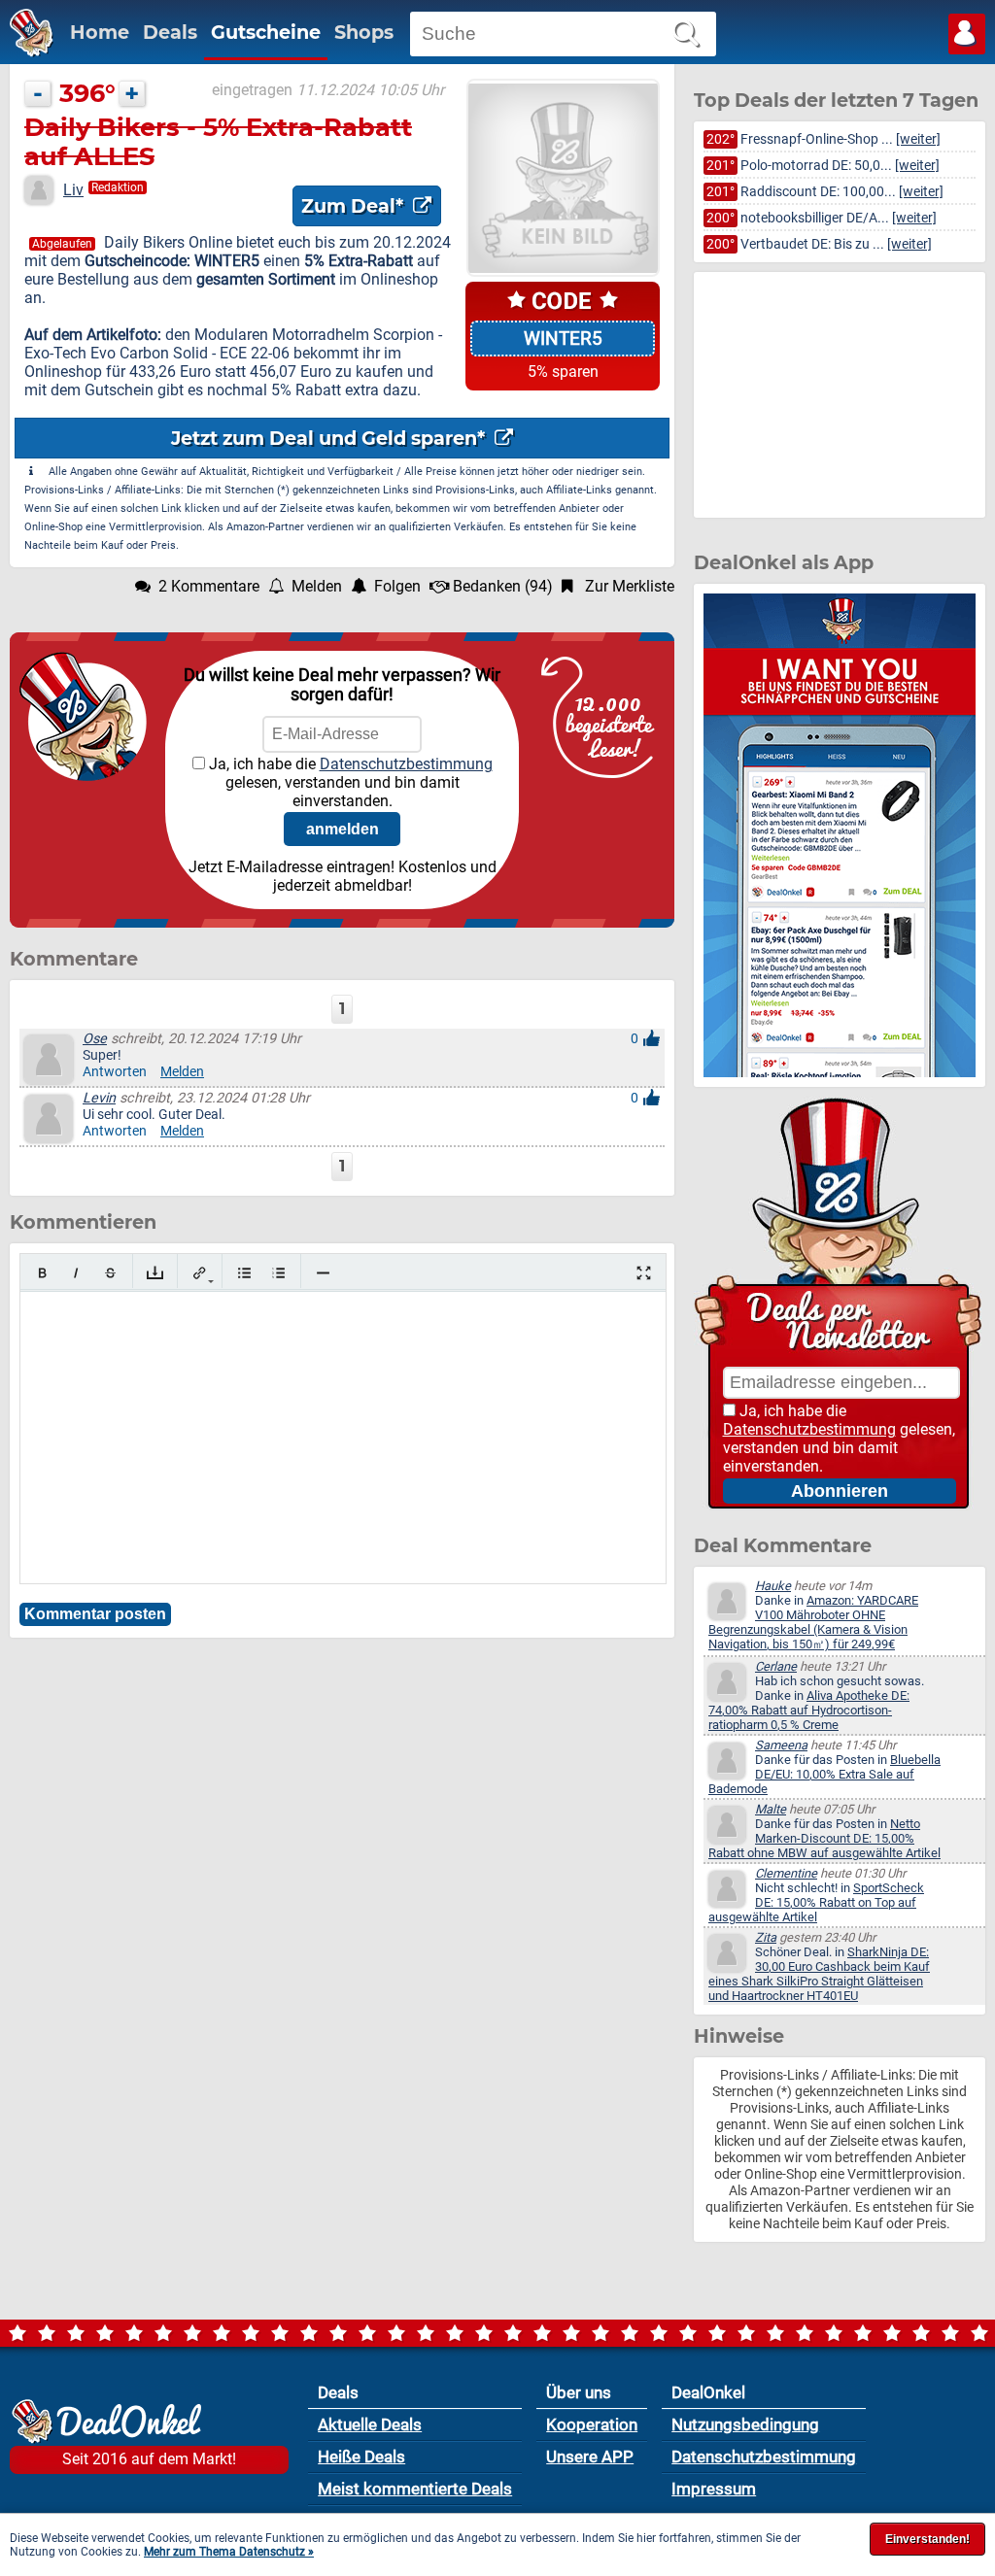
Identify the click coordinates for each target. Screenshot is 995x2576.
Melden (182, 1072)
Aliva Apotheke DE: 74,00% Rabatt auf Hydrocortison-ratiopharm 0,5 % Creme (809, 1710)
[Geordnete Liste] (278, 1273)
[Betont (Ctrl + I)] (76, 1273)
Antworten (115, 1072)
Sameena (781, 1745)
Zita (766, 1937)
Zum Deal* (355, 206)
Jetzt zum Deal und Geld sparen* (330, 438)
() (503, 586)
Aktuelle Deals (370, 2424)
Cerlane (776, 1666)
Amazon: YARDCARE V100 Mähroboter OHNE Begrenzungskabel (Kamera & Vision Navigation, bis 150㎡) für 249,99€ (813, 1622)
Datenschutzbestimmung (406, 764)
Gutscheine (266, 32)
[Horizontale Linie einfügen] (323, 1273)
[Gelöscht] (110, 1273)
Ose (95, 1039)
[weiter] (918, 139)
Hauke (773, 1586)
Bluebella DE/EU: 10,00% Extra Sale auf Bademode (824, 1774)
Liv (73, 190)
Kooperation (592, 2424)
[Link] (200, 1273)
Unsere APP (590, 2457)
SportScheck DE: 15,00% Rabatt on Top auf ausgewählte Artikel (816, 1902)
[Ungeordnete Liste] (244, 1273)
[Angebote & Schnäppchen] (27, 52)
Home (100, 32)
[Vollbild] (644, 1273)
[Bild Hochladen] (155, 1273)
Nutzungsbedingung (745, 2424)
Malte (771, 1809)
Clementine (786, 1873)
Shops (364, 32)
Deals (170, 32)
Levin (99, 1098)
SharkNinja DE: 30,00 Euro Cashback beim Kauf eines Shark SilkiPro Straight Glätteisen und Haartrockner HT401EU (819, 1974)
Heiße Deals (361, 2457)
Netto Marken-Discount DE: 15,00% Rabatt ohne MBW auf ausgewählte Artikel (824, 1838)
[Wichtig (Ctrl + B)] (42, 1273)
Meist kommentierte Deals (415, 2489)
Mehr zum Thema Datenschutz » (229, 2552)
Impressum (714, 2489)
